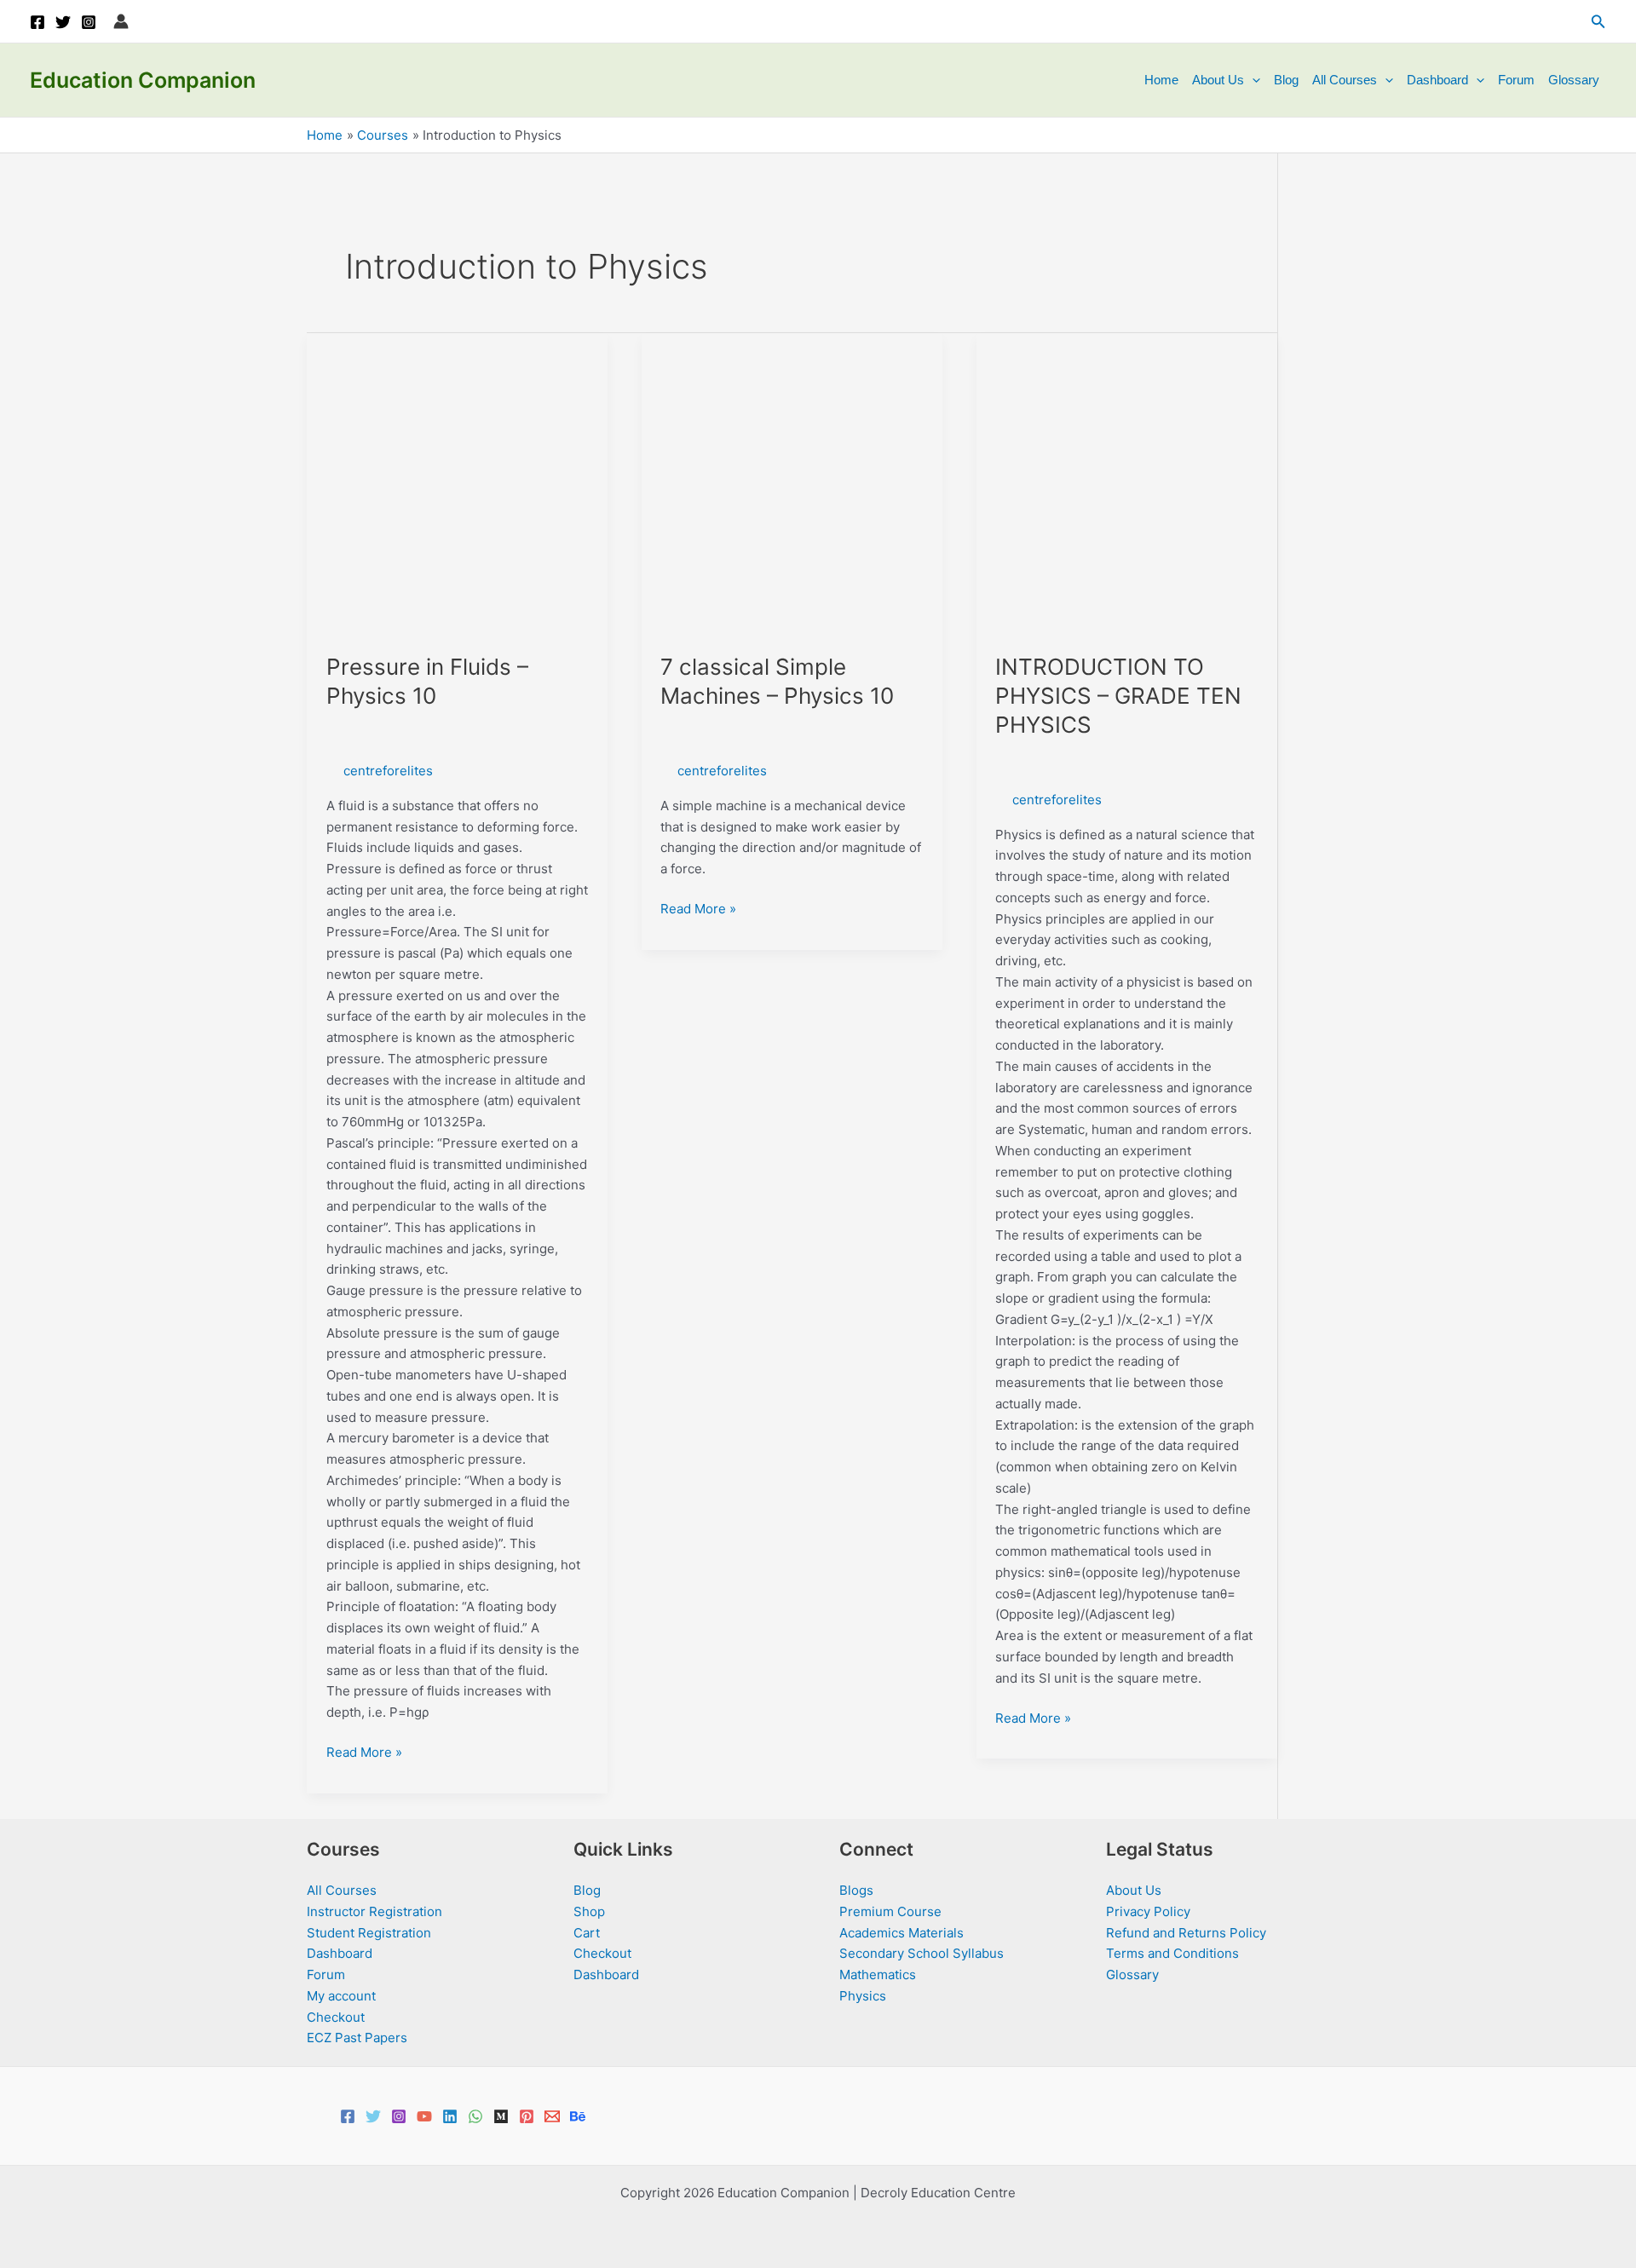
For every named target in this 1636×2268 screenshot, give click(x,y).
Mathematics (878, 1974)
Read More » (364, 1753)
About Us (1218, 80)
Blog (1286, 80)
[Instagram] (89, 22)
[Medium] (501, 2116)
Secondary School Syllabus (922, 1953)
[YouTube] (424, 2116)
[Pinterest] (527, 2116)
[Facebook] (37, 22)
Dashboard (1437, 80)
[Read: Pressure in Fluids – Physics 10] (457, 483)
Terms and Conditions (1172, 1953)
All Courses (1345, 80)
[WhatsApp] (475, 2116)
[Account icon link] (121, 21)
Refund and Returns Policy (1186, 1933)
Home (1161, 80)
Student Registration (369, 1933)
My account (341, 1996)
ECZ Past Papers (357, 2038)
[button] (1599, 22)
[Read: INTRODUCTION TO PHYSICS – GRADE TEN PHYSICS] (1127, 483)
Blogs (856, 1890)
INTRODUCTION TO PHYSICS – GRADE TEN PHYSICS (1118, 696)
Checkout (336, 2017)
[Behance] (578, 2116)
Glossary (1574, 80)
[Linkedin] (450, 2116)
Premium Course (890, 1911)
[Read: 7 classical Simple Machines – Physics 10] (792, 483)
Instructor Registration (374, 1911)
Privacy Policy (1148, 1911)
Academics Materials (902, 1933)
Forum (1516, 80)
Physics (863, 1996)
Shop (589, 1911)
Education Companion (143, 80)
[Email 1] (552, 2116)
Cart (587, 1933)
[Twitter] (63, 22)
